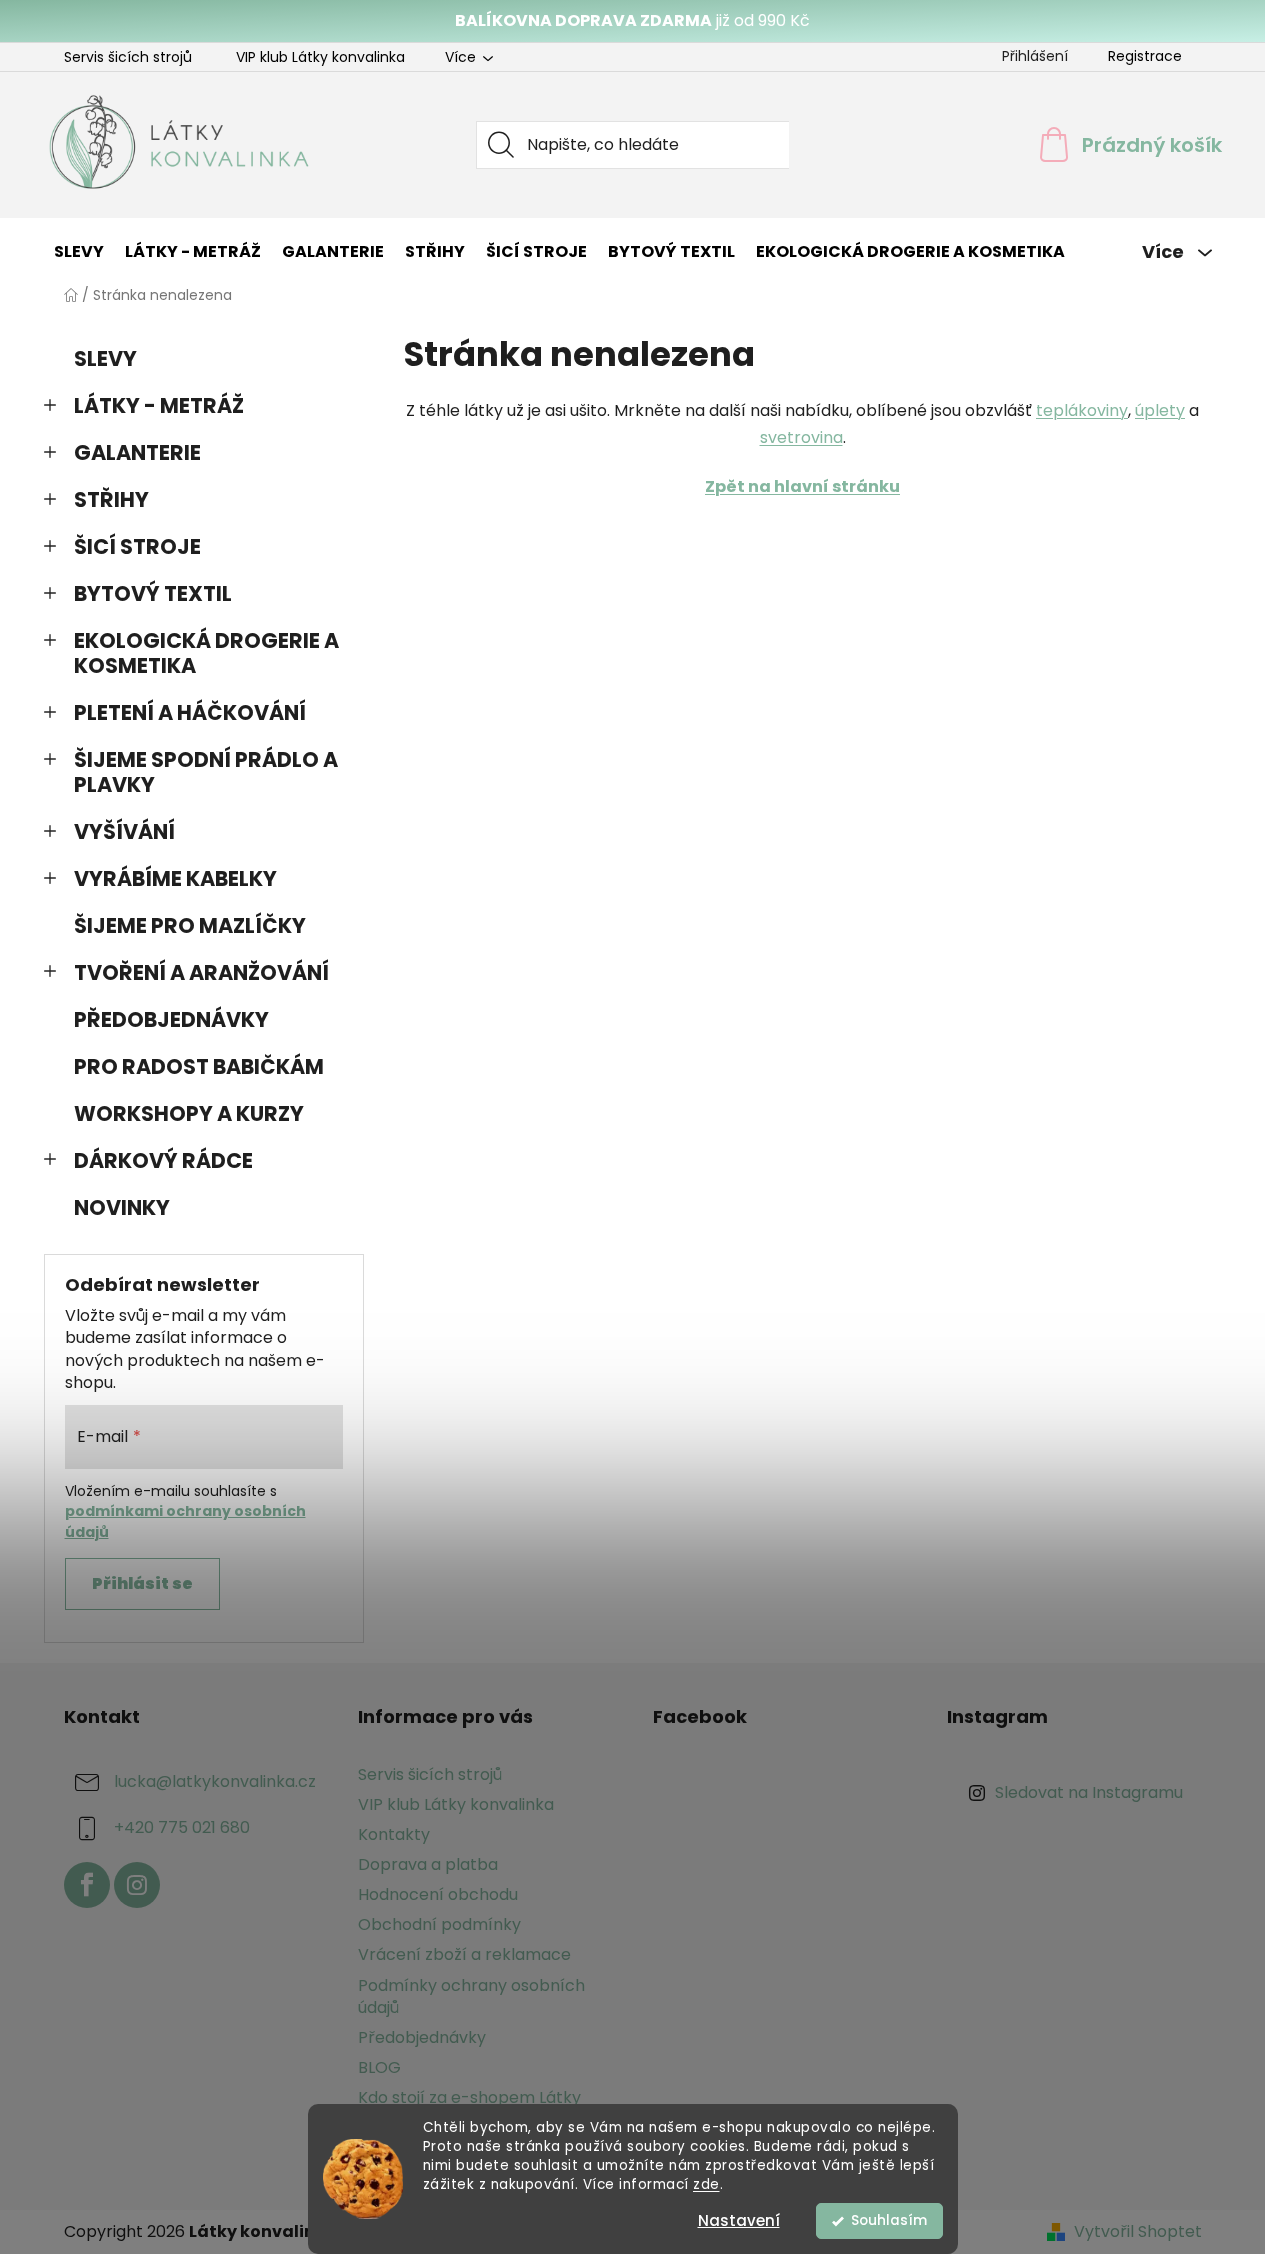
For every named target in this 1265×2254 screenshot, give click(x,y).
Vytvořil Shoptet (1138, 2232)
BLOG (379, 2067)
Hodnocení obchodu (438, 1894)
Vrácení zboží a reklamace (464, 1954)
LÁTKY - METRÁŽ (159, 405)
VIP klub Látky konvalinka (320, 57)
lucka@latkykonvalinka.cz (215, 1781)
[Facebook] (87, 1885)
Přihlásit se (142, 1583)
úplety (1160, 410)
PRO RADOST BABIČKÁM (199, 1066)
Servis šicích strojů (128, 57)
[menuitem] (79, 252)
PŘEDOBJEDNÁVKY (171, 1019)
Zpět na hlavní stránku (802, 486)
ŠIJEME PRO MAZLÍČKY (190, 925)
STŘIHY (111, 499)
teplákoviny (1082, 410)
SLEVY (105, 358)
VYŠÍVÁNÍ (124, 831)
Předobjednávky (422, 2037)
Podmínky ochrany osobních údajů (471, 1996)
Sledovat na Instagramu (1089, 1792)
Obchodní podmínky (439, 1924)
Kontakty (394, 1834)
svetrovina (801, 437)
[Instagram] (137, 1885)
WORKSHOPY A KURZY (189, 1113)
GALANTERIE (137, 452)
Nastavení (739, 2220)
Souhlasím (889, 2220)
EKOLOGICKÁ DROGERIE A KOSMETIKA (206, 653)
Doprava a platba (428, 1864)
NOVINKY (122, 1207)
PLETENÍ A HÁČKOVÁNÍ (190, 712)
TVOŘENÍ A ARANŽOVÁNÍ (201, 972)
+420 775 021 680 (182, 1827)
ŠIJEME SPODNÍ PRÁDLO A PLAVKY (206, 772)
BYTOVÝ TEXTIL (153, 593)
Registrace (1145, 56)
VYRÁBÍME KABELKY (175, 878)
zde (706, 2184)
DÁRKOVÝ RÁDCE (163, 1160)
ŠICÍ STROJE (137, 546)
